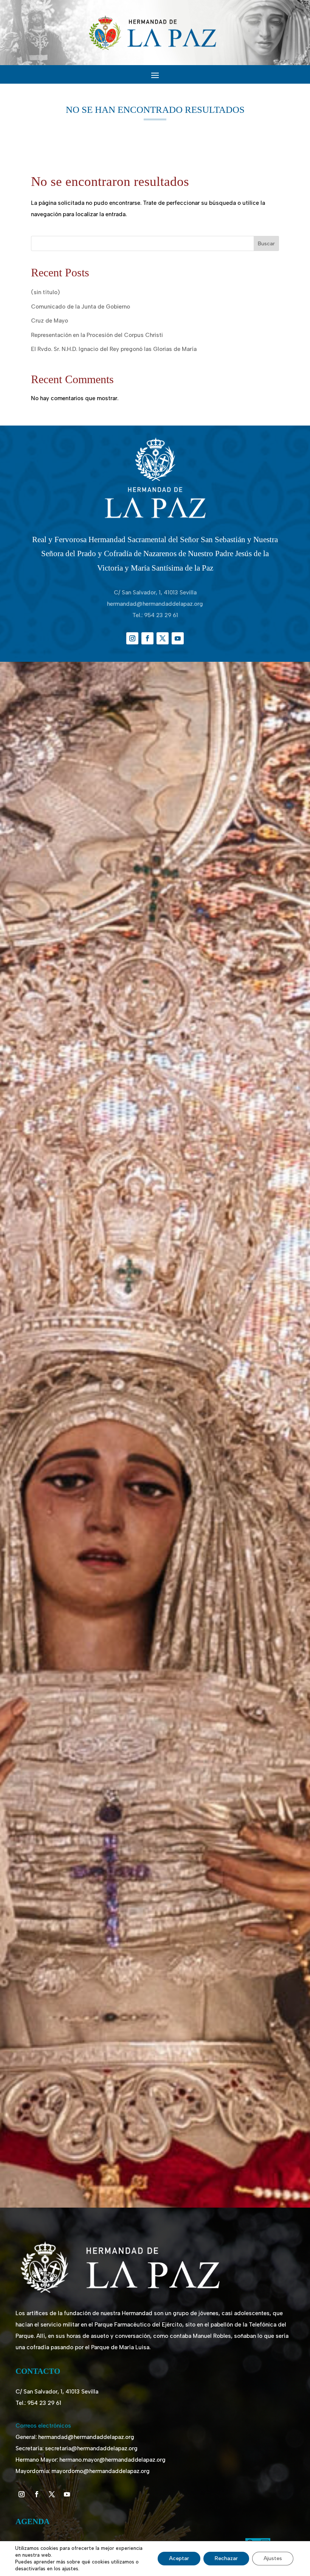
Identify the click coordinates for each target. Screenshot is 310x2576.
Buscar (266, 244)
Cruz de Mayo (50, 321)
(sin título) (45, 292)
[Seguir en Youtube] (178, 638)
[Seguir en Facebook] (147, 638)
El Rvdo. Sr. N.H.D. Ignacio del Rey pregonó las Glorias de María (114, 349)
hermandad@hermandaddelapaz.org (155, 604)
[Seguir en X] (163, 638)
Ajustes (273, 2558)
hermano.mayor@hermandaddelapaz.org (112, 2460)
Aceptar (179, 2558)
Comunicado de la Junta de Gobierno (81, 307)
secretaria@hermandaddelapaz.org (91, 2448)
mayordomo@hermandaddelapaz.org (101, 2471)
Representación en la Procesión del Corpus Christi (97, 335)
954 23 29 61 (161, 615)
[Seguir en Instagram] (132, 638)
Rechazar (226, 2558)
